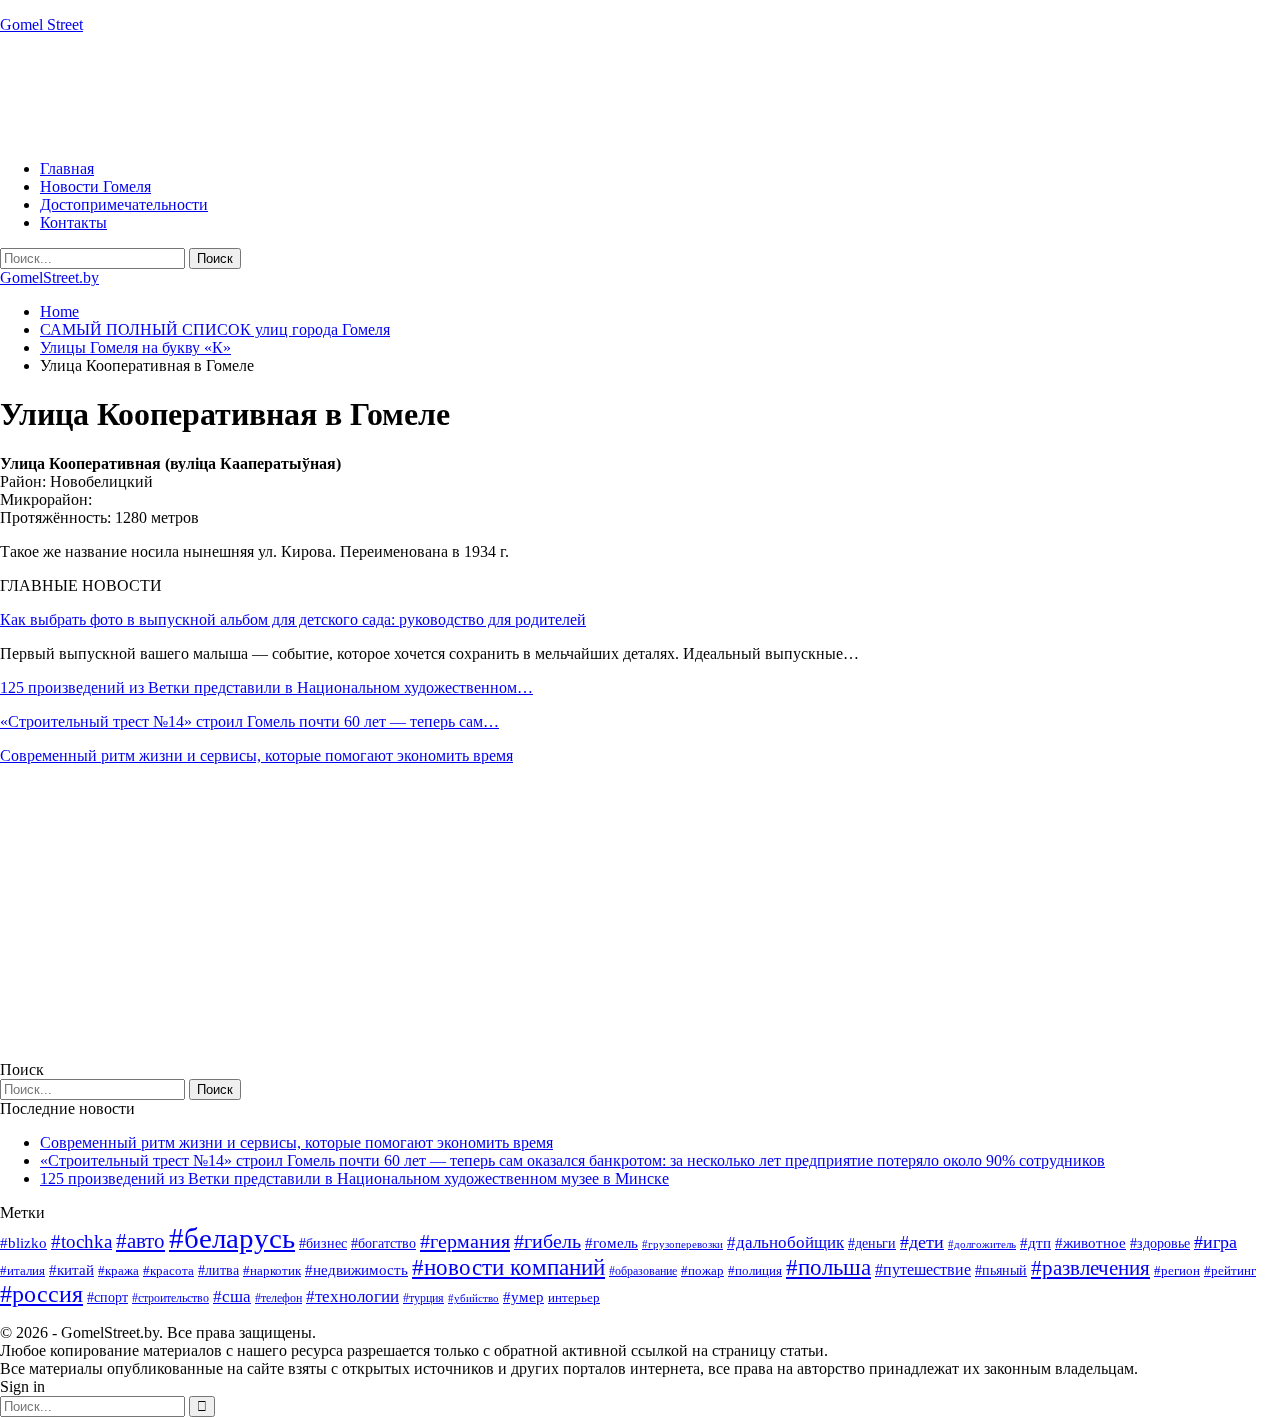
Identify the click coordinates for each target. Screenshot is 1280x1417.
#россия (41, 1294)
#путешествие (923, 1269)
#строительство (170, 1298)
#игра (1215, 1242)
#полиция (755, 1270)
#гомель (611, 1243)
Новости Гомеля (95, 186)
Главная (67, 168)
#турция (423, 1298)
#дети (922, 1242)
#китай (71, 1270)
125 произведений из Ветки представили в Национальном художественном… (266, 687)
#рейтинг (1230, 1270)
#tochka (81, 1241)
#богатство (383, 1243)
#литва (218, 1270)
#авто (140, 1241)
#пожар (702, 1270)
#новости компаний (508, 1267)
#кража (118, 1270)
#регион (1177, 1270)
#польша (828, 1267)
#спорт (107, 1297)
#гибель (547, 1241)
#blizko (23, 1243)
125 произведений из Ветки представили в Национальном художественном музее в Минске (354, 1178)
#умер (523, 1296)
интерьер (574, 1298)
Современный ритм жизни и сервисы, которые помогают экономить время (256, 755)
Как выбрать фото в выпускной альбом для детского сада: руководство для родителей (293, 619)
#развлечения (1090, 1268)
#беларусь (232, 1238)
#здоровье (1160, 1243)
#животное (1090, 1242)
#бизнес (323, 1243)
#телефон (278, 1298)
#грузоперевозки (682, 1244)
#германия (465, 1241)
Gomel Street (41, 24)
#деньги (872, 1243)
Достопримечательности (124, 204)
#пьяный (1001, 1270)
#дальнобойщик (785, 1242)
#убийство (473, 1298)
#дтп (1035, 1243)
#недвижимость (356, 1270)
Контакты (73, 222)
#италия (22, 1270)
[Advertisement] (364, 95)
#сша (232, 1296)
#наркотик (272, 1270)
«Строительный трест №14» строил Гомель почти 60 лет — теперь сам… (249, 721)
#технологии (352, 1296)
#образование (643, 1271)
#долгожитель (982, 1244)
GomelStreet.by (49, 277)
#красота (168, 1270)
